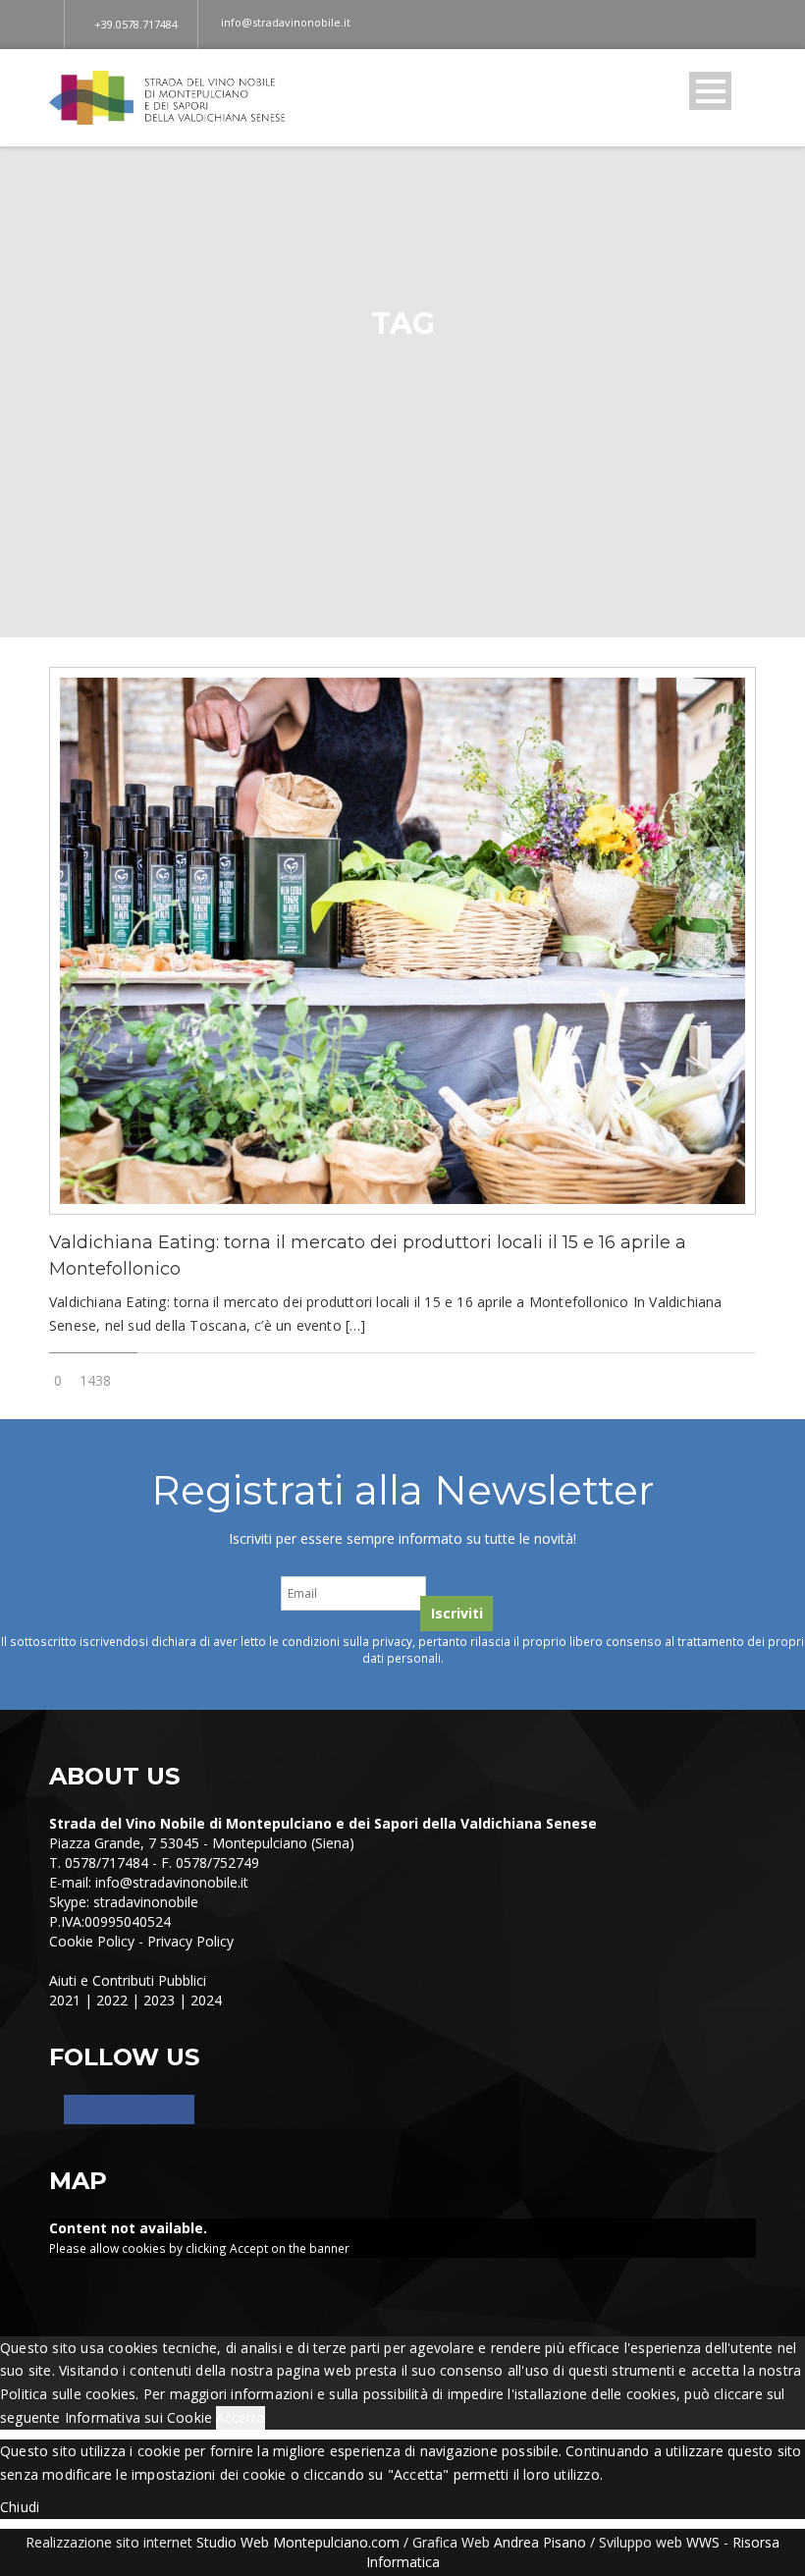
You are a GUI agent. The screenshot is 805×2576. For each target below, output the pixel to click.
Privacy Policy (190, 1941)
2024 (206, 2000)
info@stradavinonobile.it (172, 1882)
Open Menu (710, 91)
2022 (112, 2000)
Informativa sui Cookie (138, 2417)
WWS (703, 2542)
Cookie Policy (92, 1941)
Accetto (241, 2417)
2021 (65, 2000)
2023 (159, 2000)
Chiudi (20, 2507)
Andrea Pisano (540, 2542)
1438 (95, 1380)
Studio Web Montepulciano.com (298, 2542)
